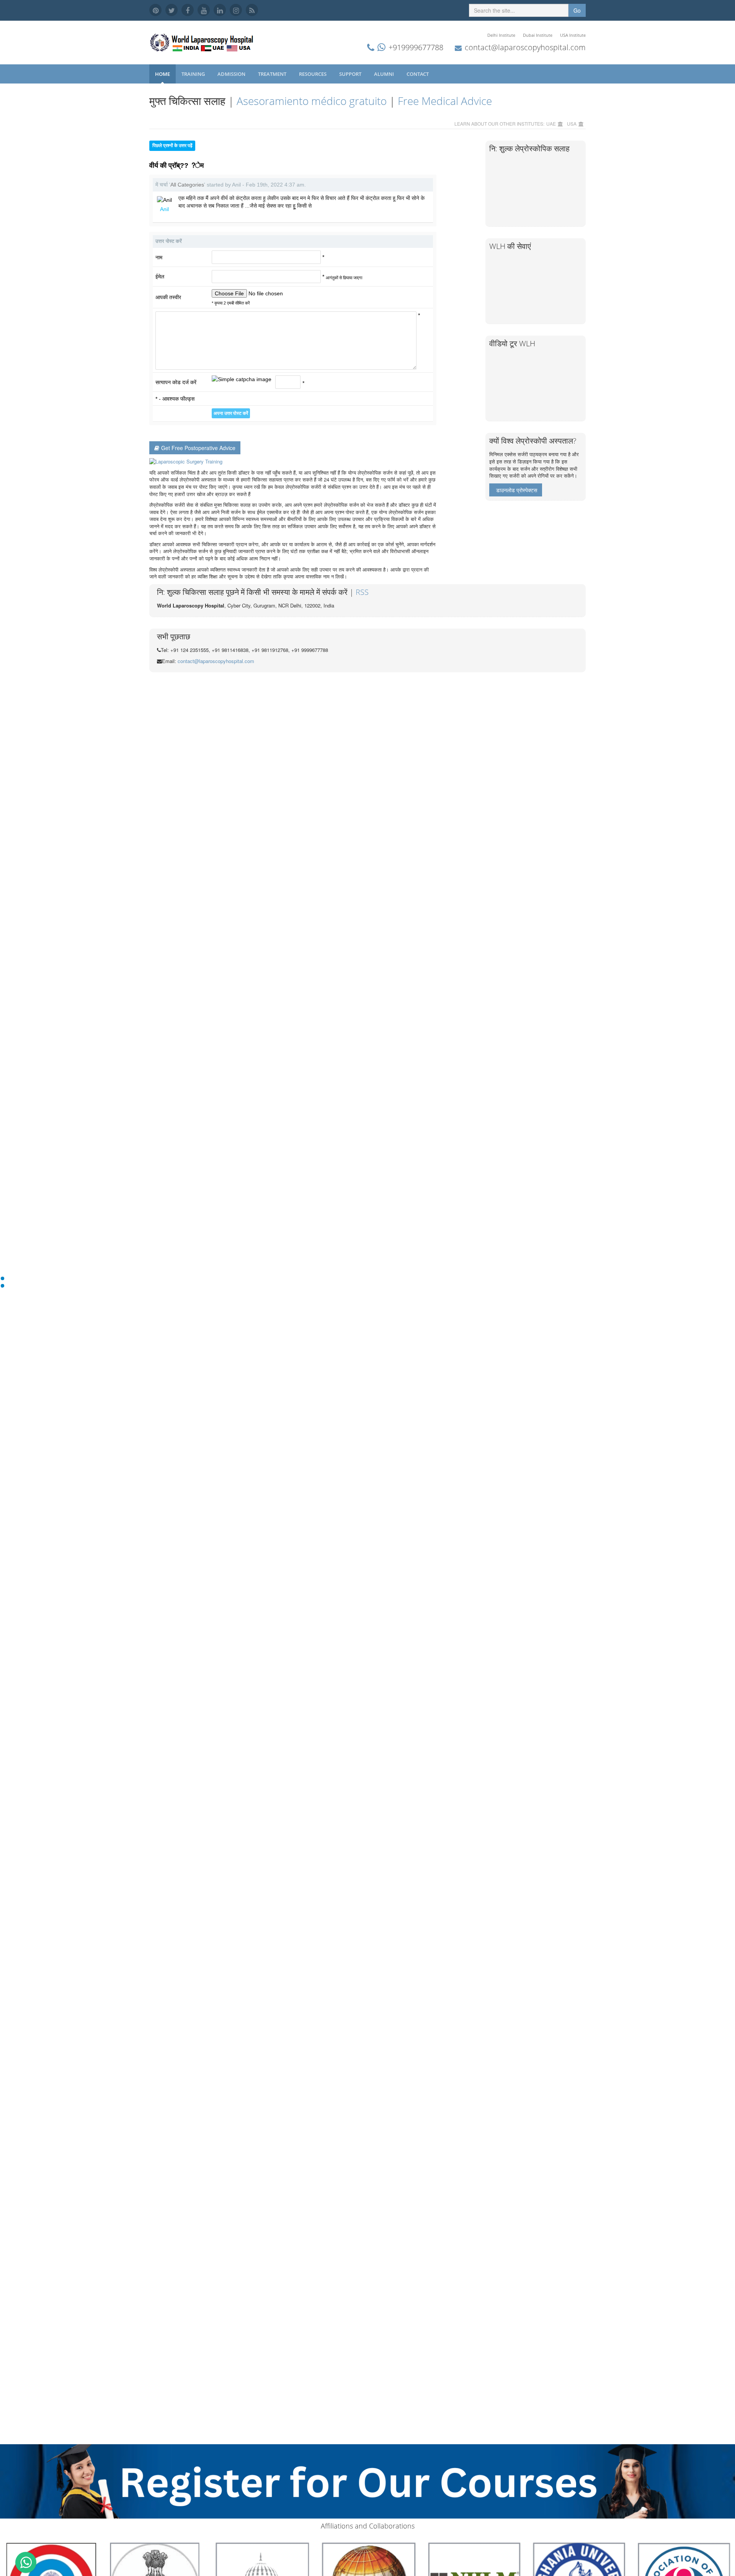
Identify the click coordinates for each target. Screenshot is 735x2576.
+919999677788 (416, 47)
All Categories (187, 185)
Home (163, 74)
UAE (551, 124)
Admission (232, 74)
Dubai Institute (538, 35)
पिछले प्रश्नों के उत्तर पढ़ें (172, 146)
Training (194, 74)
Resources (313, 74)
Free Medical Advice (445, 101)
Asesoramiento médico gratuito (312, 101)
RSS (362, 592)
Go (577, 10)
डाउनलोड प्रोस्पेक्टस (517, 490)
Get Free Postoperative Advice (198, 448)
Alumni (385, 74)
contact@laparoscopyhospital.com (525, 47)
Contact (418, 74)
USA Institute (573, 35)
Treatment (273, 74)
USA (572, 124)
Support (351, 74)
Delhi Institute (501, 35)
